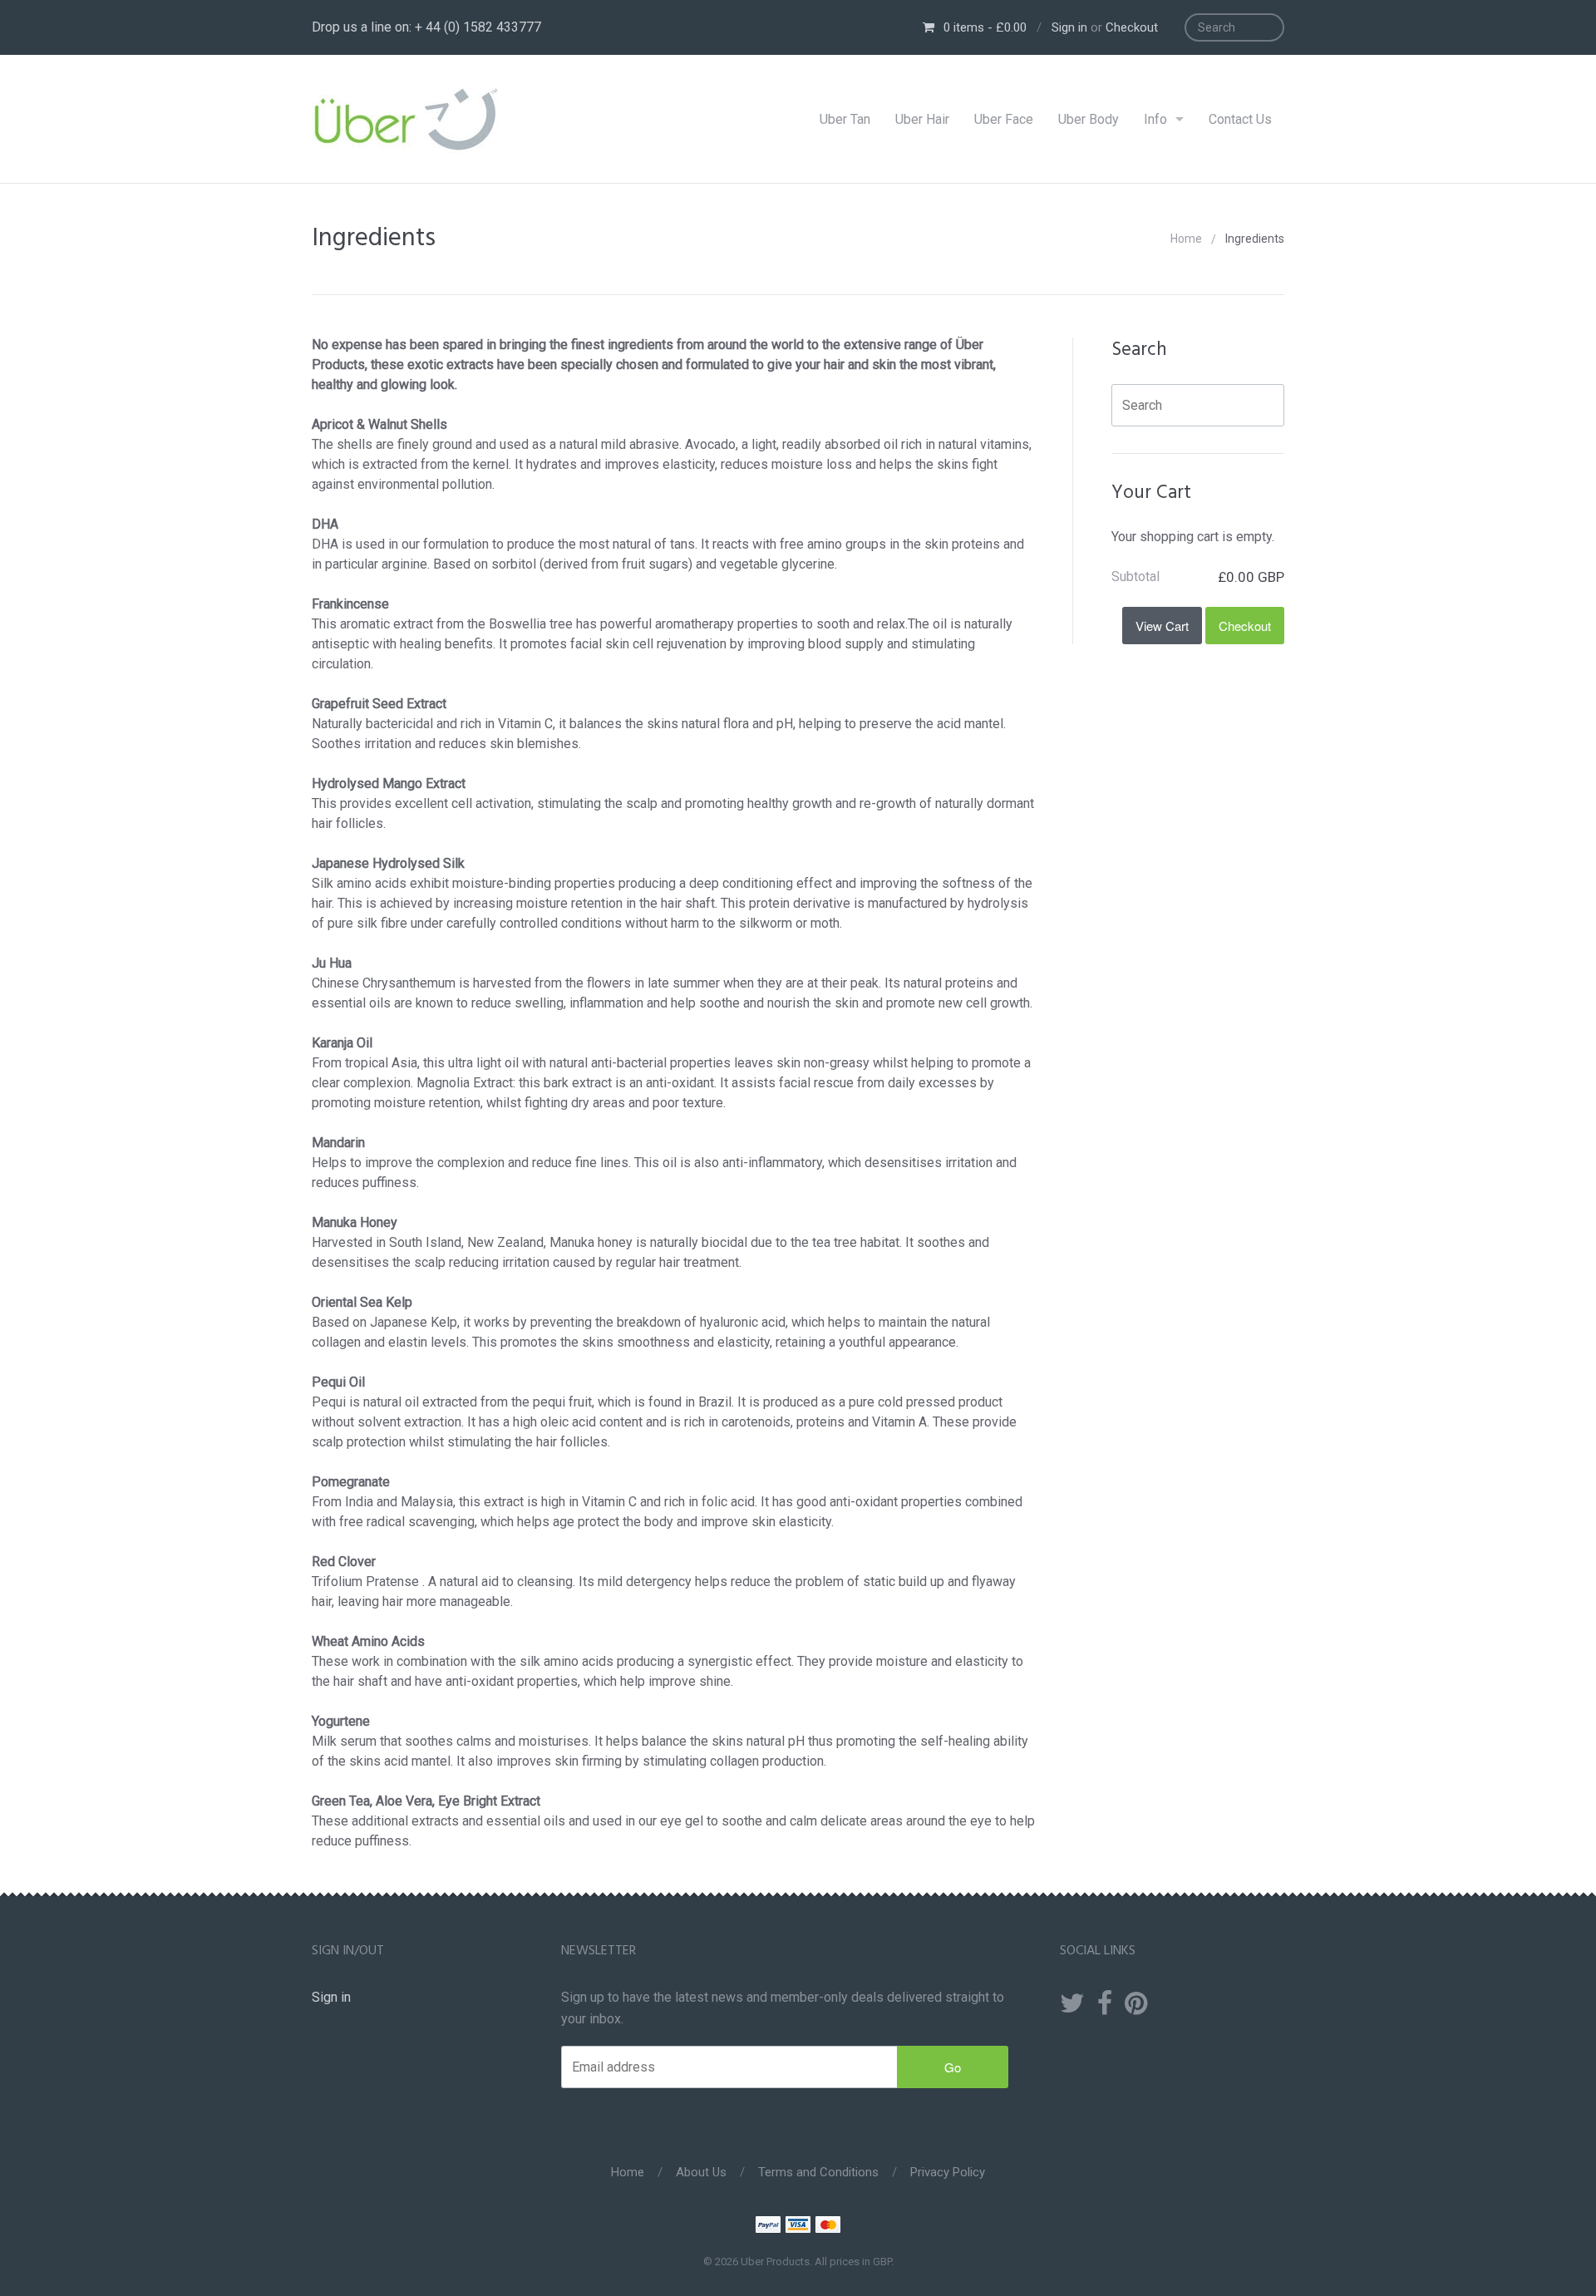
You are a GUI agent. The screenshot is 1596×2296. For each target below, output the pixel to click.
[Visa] (798, 2227)
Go (953, 2067)
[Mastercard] (828, 2227)
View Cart (1162, 626)
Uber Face (1004, 119)
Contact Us (1240, 119)
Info (1155, 119)
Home (1186, 239)
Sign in (1069, 27)
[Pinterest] (1136, 2004)
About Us (701, 2172)
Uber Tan (845, 119)
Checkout (1132, 27)
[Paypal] (768, 2227)
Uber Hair (922, 119)
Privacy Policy (948, 2172)
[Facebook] (1105, 2004)
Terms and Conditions (818, 2172)
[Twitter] (1072, 2004)
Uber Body (1089, 119)
